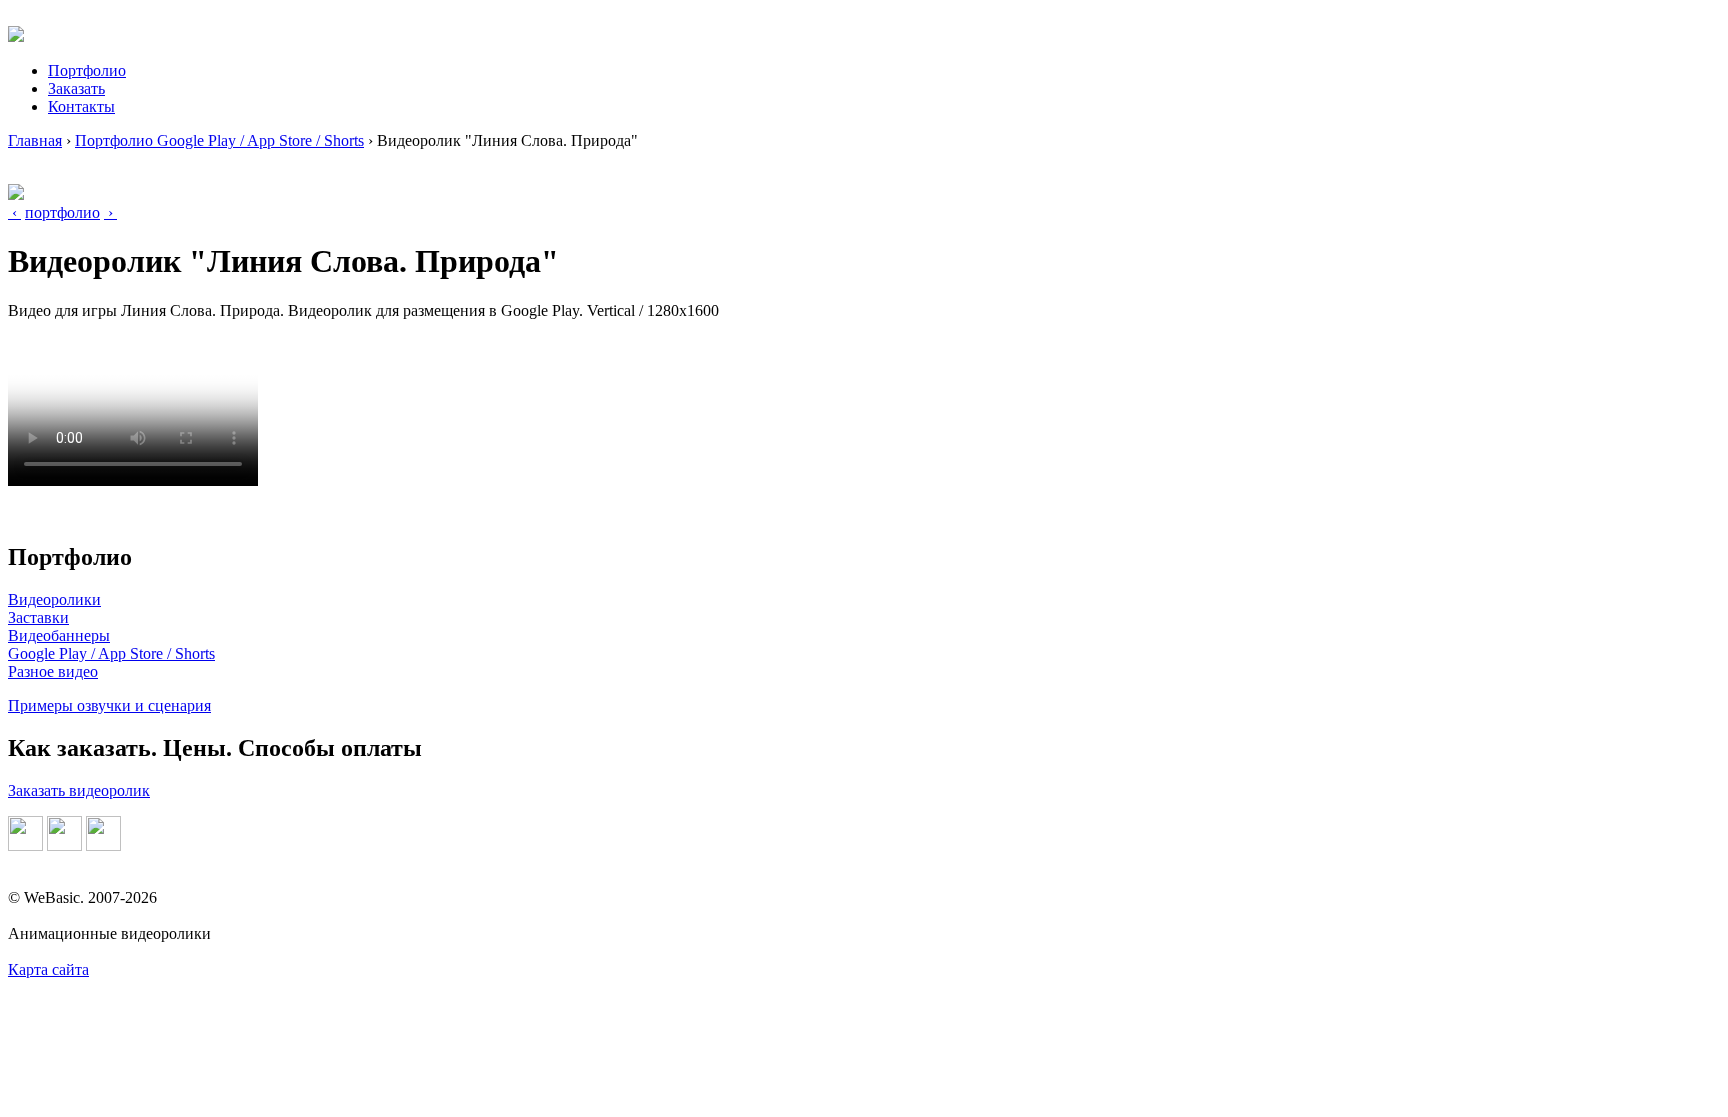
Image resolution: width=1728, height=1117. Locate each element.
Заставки (38, 617)
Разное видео (53, 671)
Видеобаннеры (59, 635)
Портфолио (87, 70)
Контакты (81, 106)
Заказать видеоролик (79, 790)
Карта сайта (48, 969)
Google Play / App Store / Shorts (111, 653)
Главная (35, 140)
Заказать (76, 88)
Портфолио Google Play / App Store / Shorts (219, 140)
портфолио (62, 212)
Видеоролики (54, 599)
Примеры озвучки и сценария (109, 705)
